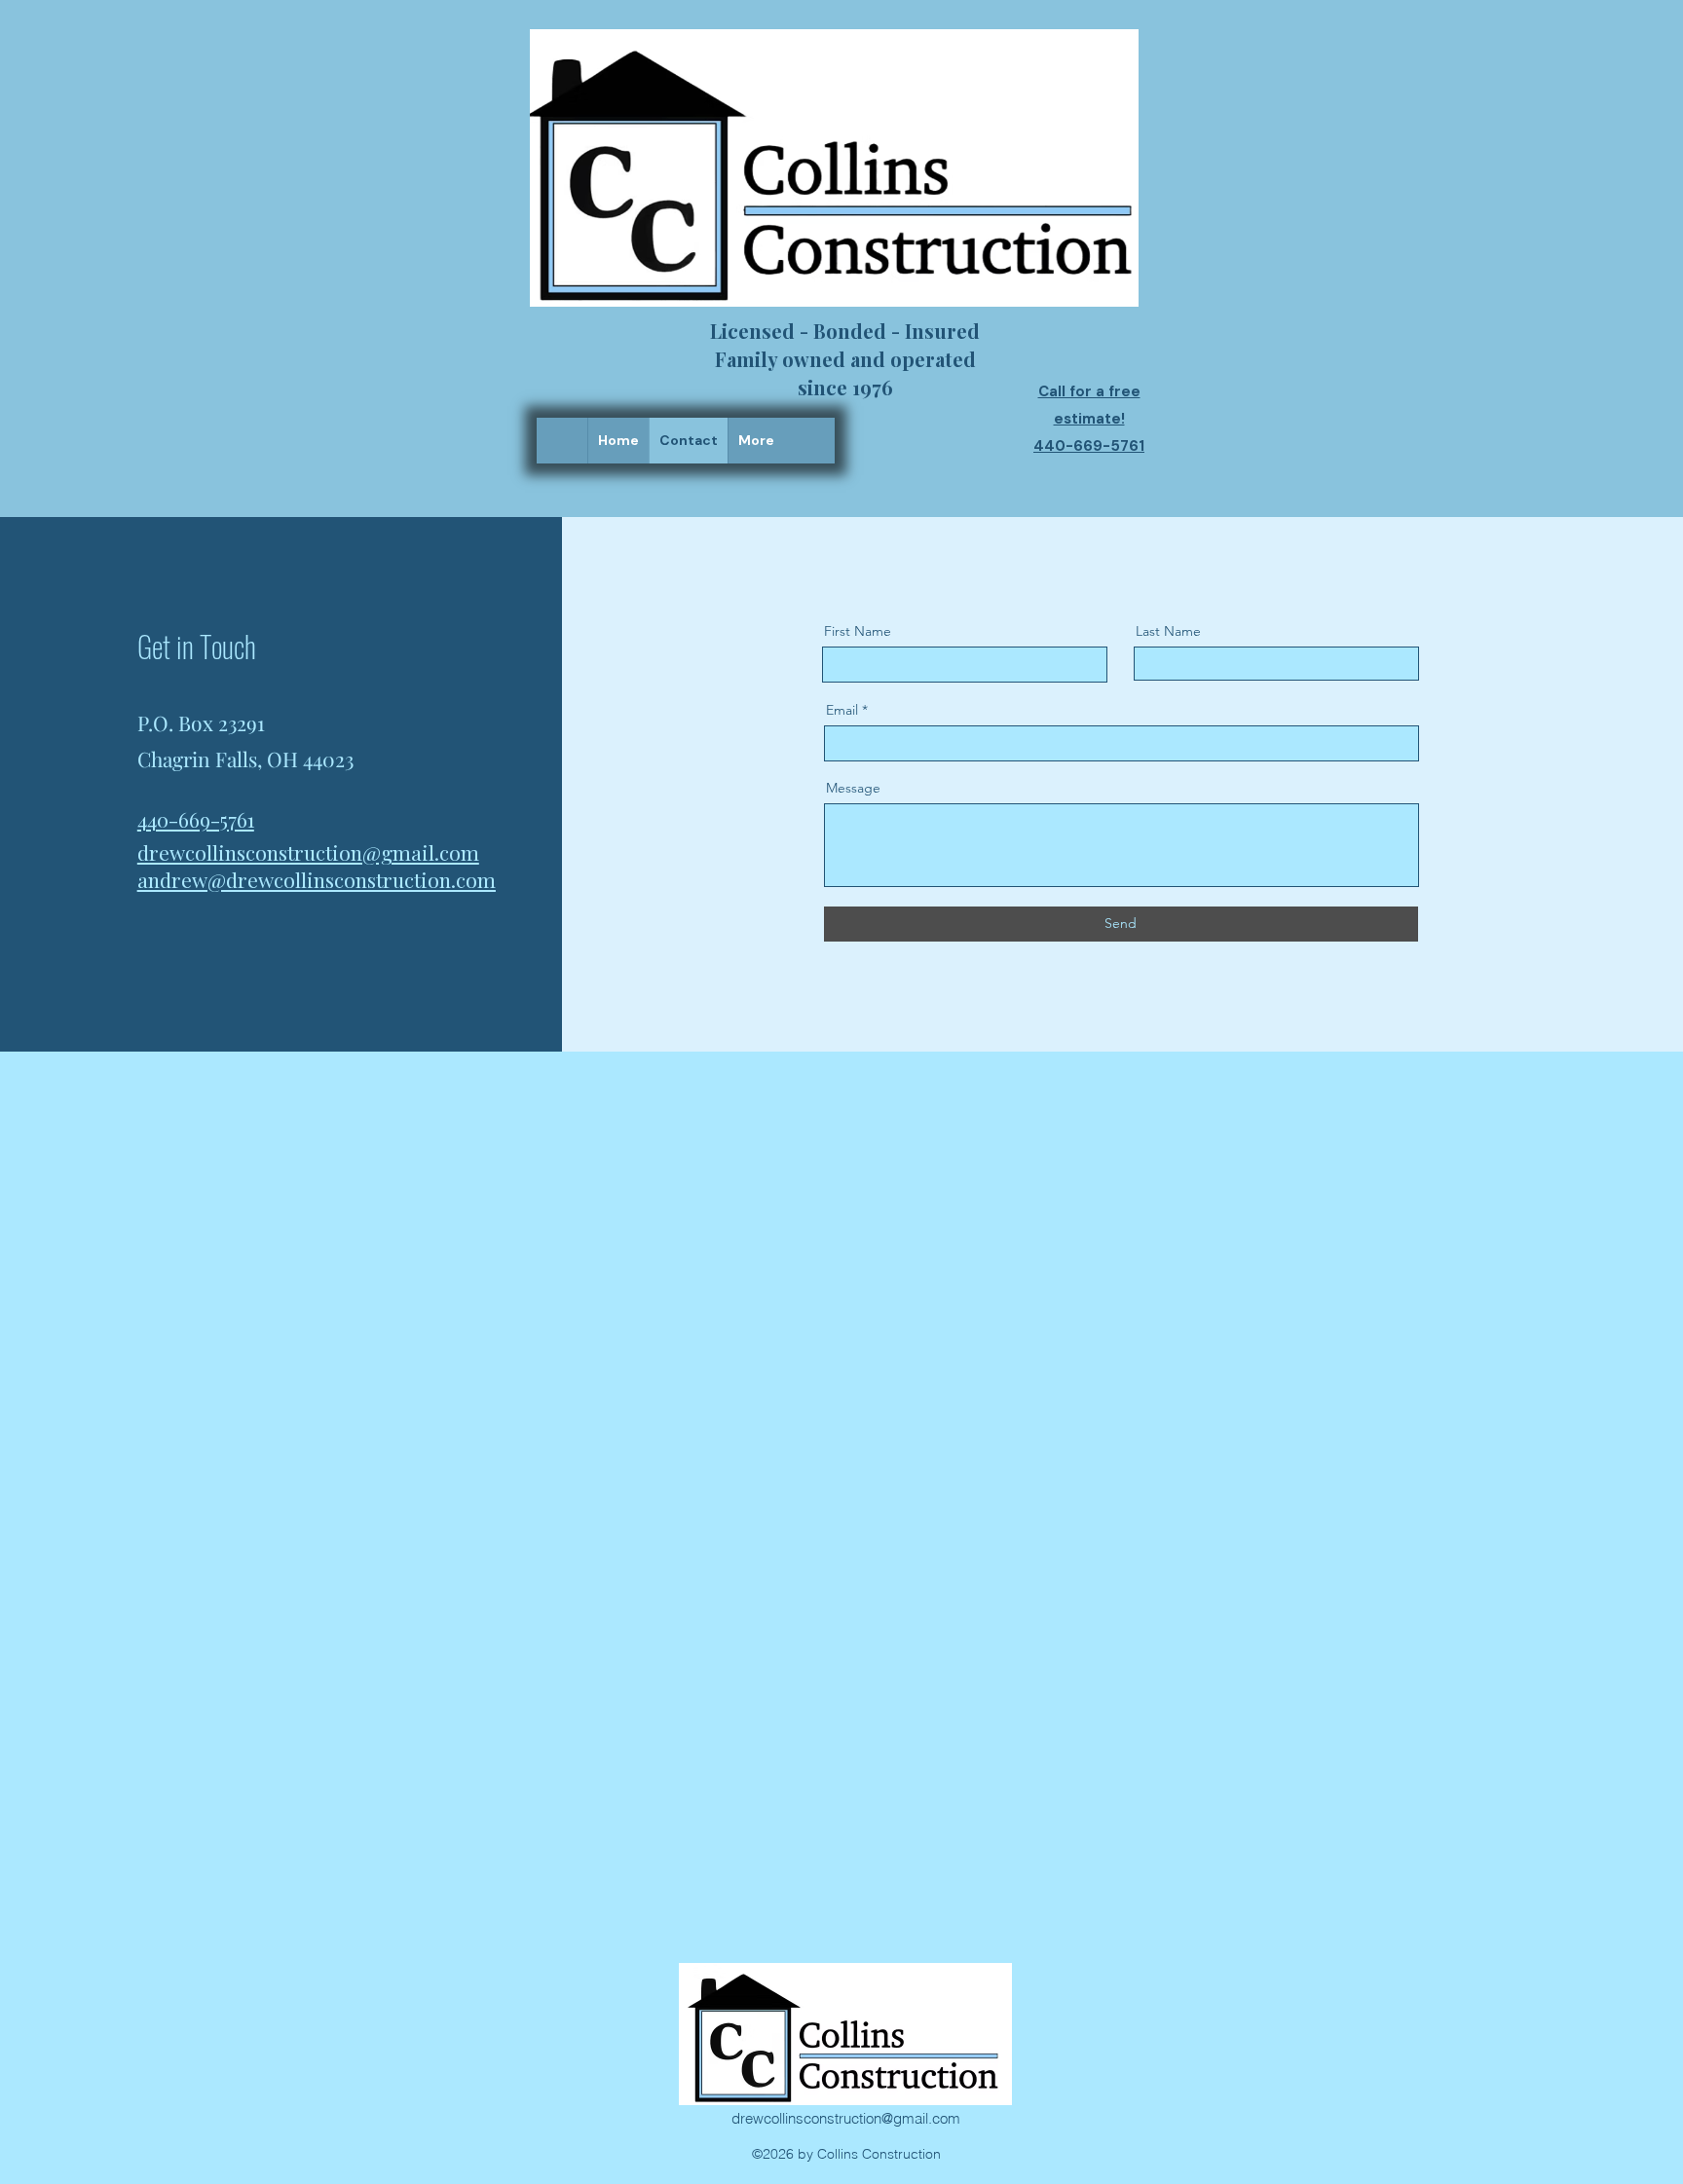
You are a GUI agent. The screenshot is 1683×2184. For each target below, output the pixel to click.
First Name (858, 631)
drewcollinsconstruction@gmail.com (846, 2118)
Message (853, 788)
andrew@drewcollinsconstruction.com (317, 879)
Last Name (1168, 631)
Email (842, 710)
